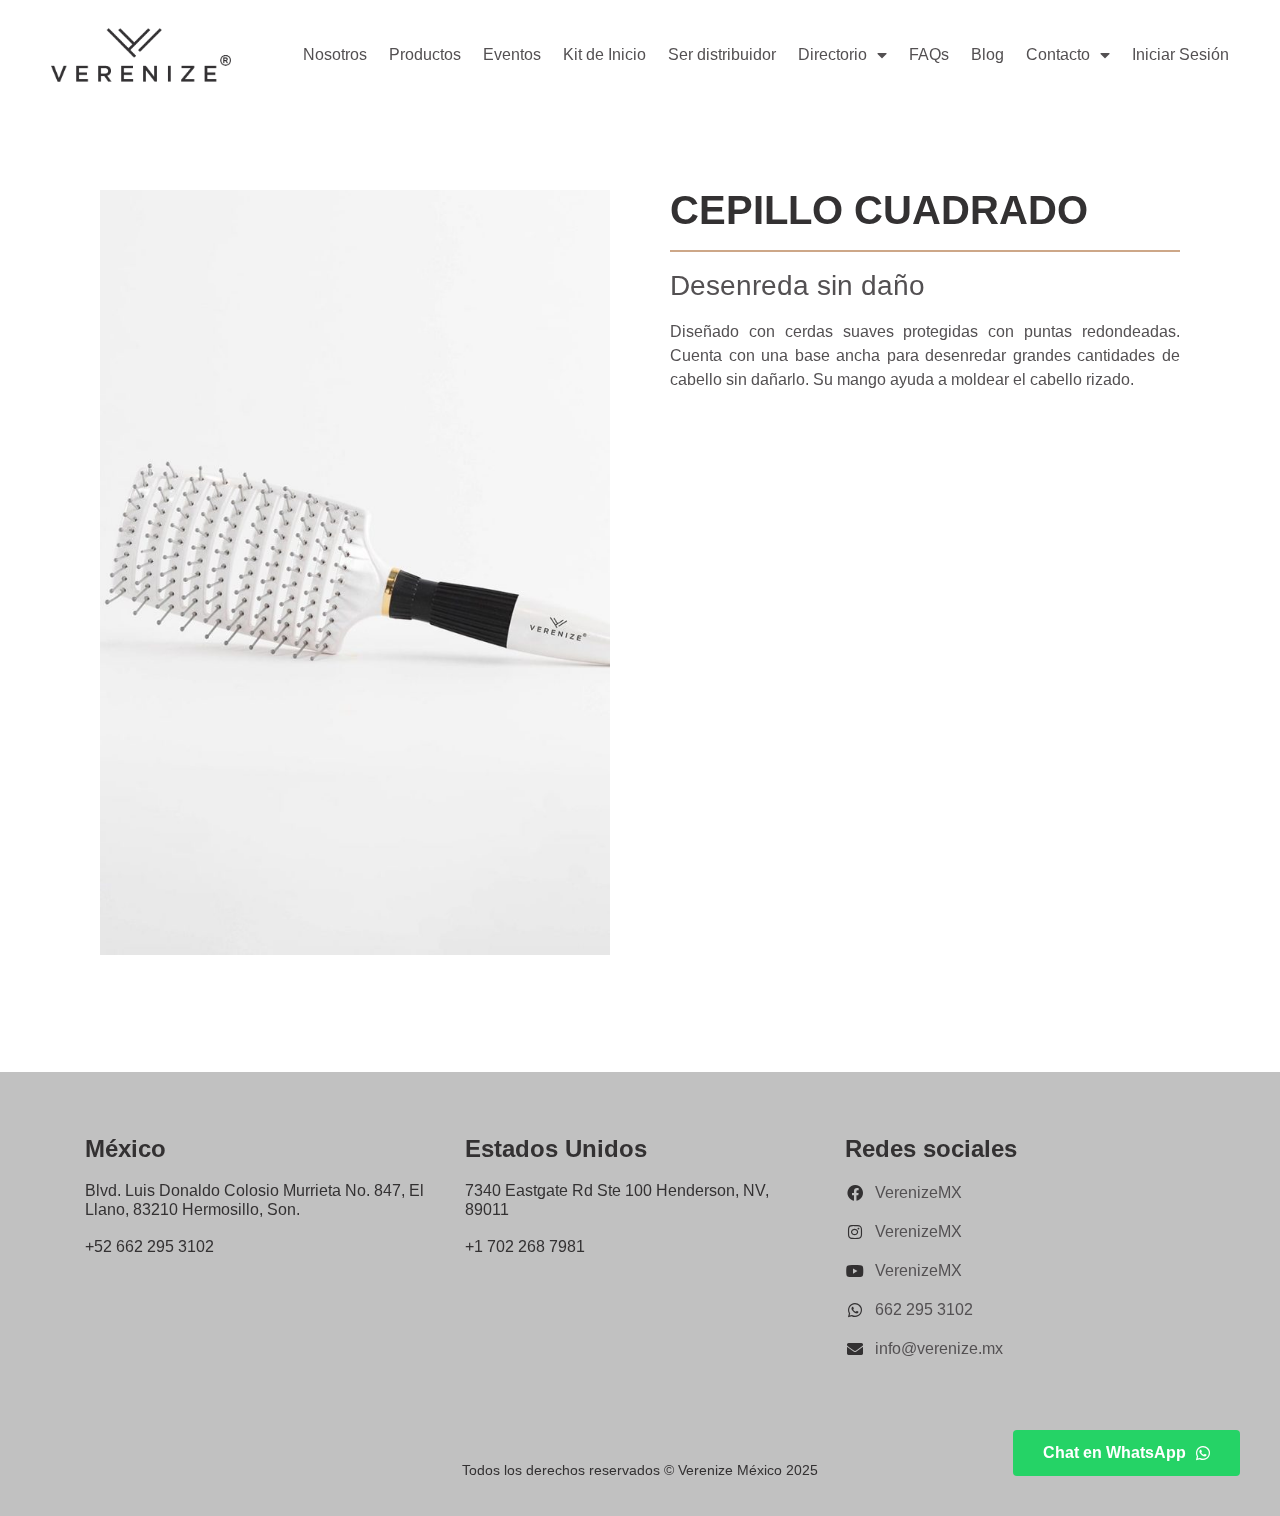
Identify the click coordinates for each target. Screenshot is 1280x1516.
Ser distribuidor (722, 54)
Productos (425, 54)
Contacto (1058, 54)
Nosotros (335, 54)
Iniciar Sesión (1180, 54)
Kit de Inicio (604, 54)
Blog (987, 54)
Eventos (512, 54)
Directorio (832, 54)
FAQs (929, 54)
